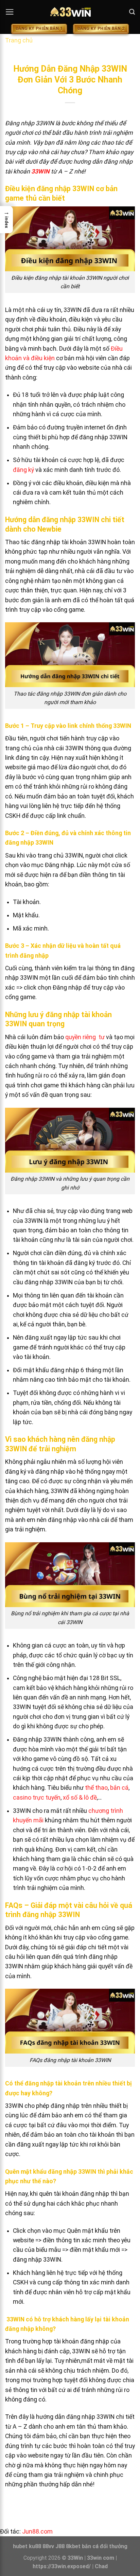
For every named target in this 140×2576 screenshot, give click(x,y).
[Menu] (10, 12)
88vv (48, 2546)
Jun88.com (37, 2532)
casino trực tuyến (37, 1798)
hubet (20, 2546)
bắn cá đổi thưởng (105, 2546)
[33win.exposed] (70, 12)
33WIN (40, 171)
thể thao (96, 1788)
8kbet (73, 2546)
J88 (60, 2546)
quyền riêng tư (85, 1037)
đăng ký (23, 470)
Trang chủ (19, 40)
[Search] (132, 12)
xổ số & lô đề (80, 1798)
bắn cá (119, 1788)
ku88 (35, 2546)
